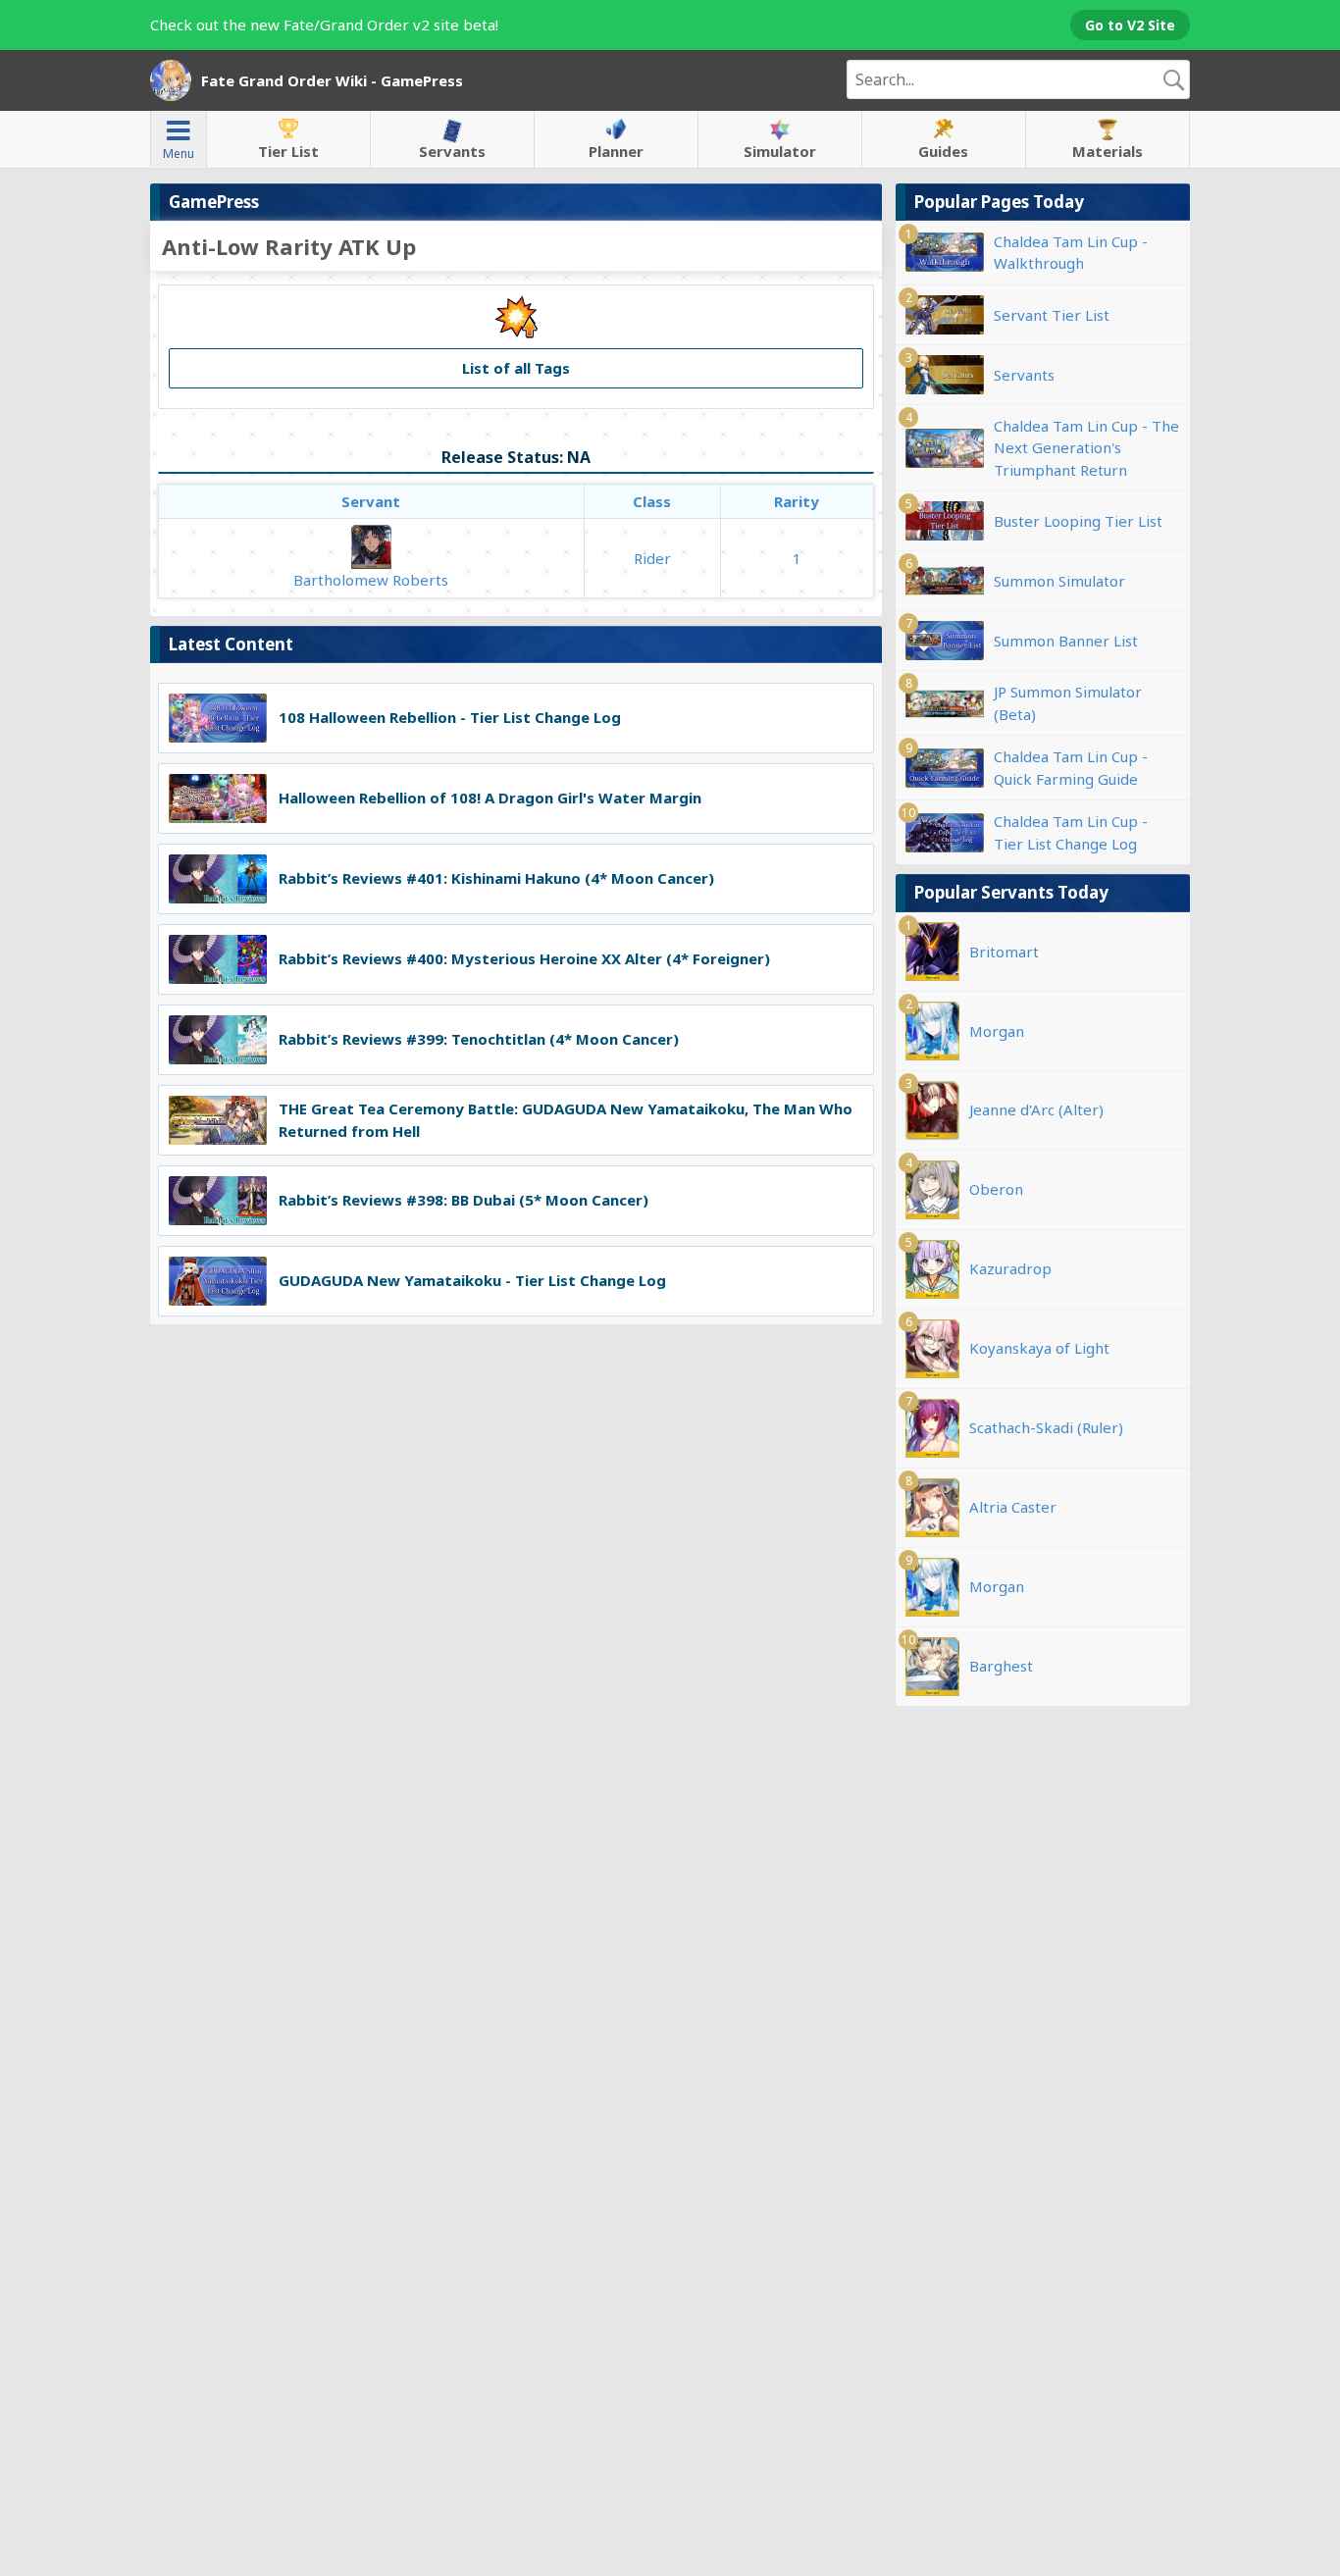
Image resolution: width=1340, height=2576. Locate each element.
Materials (1108, 151)
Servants (452, 151)
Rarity (797, 501)
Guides (943, 151)
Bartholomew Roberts (371, 580)
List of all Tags (516, 368)
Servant (371, 501)
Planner (616, 151)
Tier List (288, 151)
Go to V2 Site (1130, 25)
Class (652, 501)
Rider (652, 558)
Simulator (780, 151)
